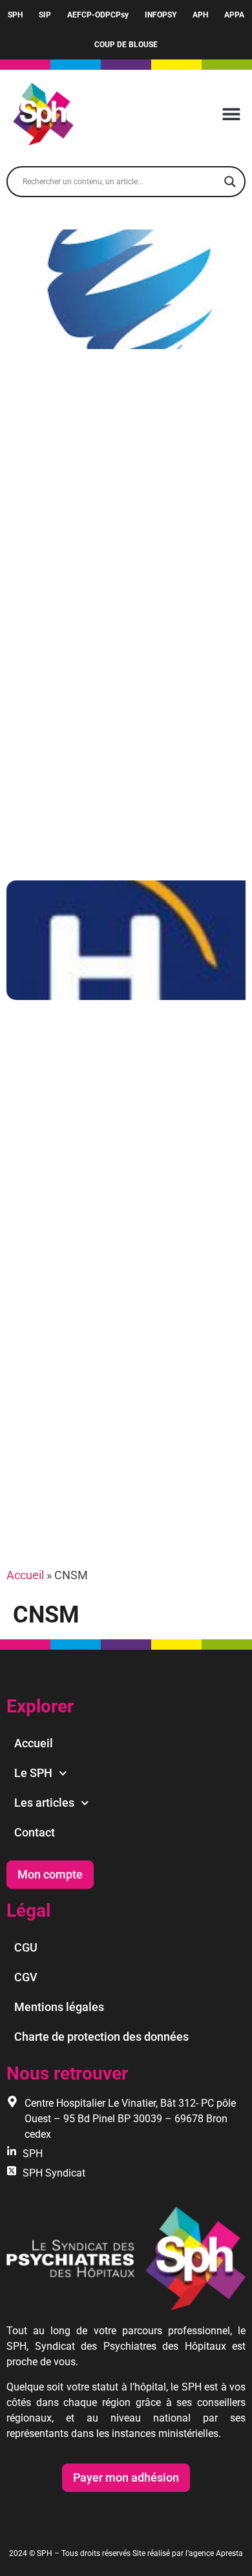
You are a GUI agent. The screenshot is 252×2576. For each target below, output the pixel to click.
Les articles (44, 1803)
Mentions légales (59, 2007)
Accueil (25, 1575)
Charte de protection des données (101, 2037)
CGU (26, 1947)
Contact (35, 1832)
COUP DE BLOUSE (126, 45)
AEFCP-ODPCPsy (98, 15)
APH (200, 15)
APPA (234, 15)
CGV (26, 1977)
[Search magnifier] (230, 182)
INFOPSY (161, 15)
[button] (231, 114)
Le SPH (33, 1773)
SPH (15, 15)
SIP (45, 15)
